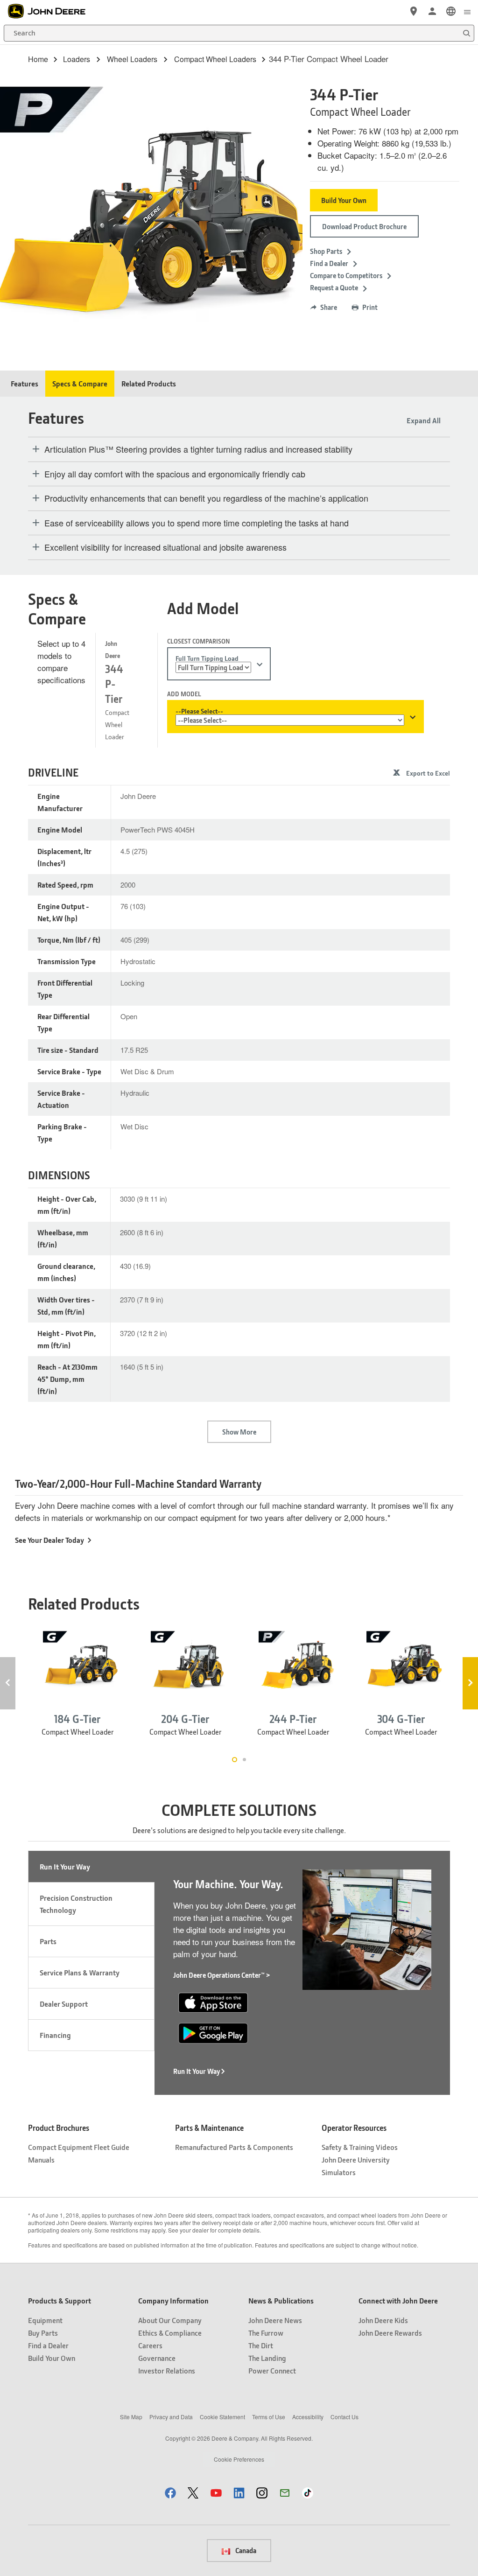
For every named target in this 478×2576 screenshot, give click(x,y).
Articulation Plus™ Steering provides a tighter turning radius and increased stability (198, 449)
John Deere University (356, 2159)
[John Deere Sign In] (432, 11)
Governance (157, 2358)
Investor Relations (167, 2370)
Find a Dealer (329, 263)
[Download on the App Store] (213, 2001)
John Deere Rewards (390, 2333)
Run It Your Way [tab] (65, 1866)
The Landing (267, 2358)
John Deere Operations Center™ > (222, 1975)
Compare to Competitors (346, 275)
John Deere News (275, 2320)
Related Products (149, 383)
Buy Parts (43, 2333)
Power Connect (272, 2370)
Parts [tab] (48, 1941)
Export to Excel (428, 773)
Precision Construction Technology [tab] (76, 1904)
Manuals (41, 2159)
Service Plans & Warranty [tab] (80, 1972)
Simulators (339, 2172)
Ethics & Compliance (170, 2333)
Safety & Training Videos (360, 2147)
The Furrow (266, 2333)
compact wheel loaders (215, 59)
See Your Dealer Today (49, 1540)
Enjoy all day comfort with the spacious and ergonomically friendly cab (175, 474)
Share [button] (329, 307)
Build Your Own (344, 200)
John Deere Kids (383, 2320)
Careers (150, 2345)
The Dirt (261, 2345)
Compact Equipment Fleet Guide (79, 2147)
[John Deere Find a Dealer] (414, 11)
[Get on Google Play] (213, 2032)
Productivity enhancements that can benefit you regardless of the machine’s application (206, 498)
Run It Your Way (197, 2071)
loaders (77, 59)
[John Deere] (52, 11)
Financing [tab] (55, 2035)
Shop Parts (326, 251)
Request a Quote (334, 287)
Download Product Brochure (364, 226)
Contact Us (344, 2417)
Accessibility (308, 2417)
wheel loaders (132, 59)
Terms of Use (269, 2417)
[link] (451, 11)
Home (38, 59)
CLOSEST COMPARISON (198, 641)
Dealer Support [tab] (64, 2004)
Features (25, 383)
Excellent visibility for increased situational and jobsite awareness (165, 547)
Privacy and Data (171, 2417)
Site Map (131, 2417)
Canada (245, 2550)
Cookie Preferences (239, 2459)
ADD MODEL (184, 694)
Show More (239, 1432)
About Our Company (170, 2320)
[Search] (466, 33)
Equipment (45, 2320)
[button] (170, 2493)
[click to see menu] (467, 11)
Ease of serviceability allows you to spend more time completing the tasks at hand (197, 523)
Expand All (424, 420)
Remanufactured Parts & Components (234, 2147)
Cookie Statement (222, 2417)
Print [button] (370, 307)
